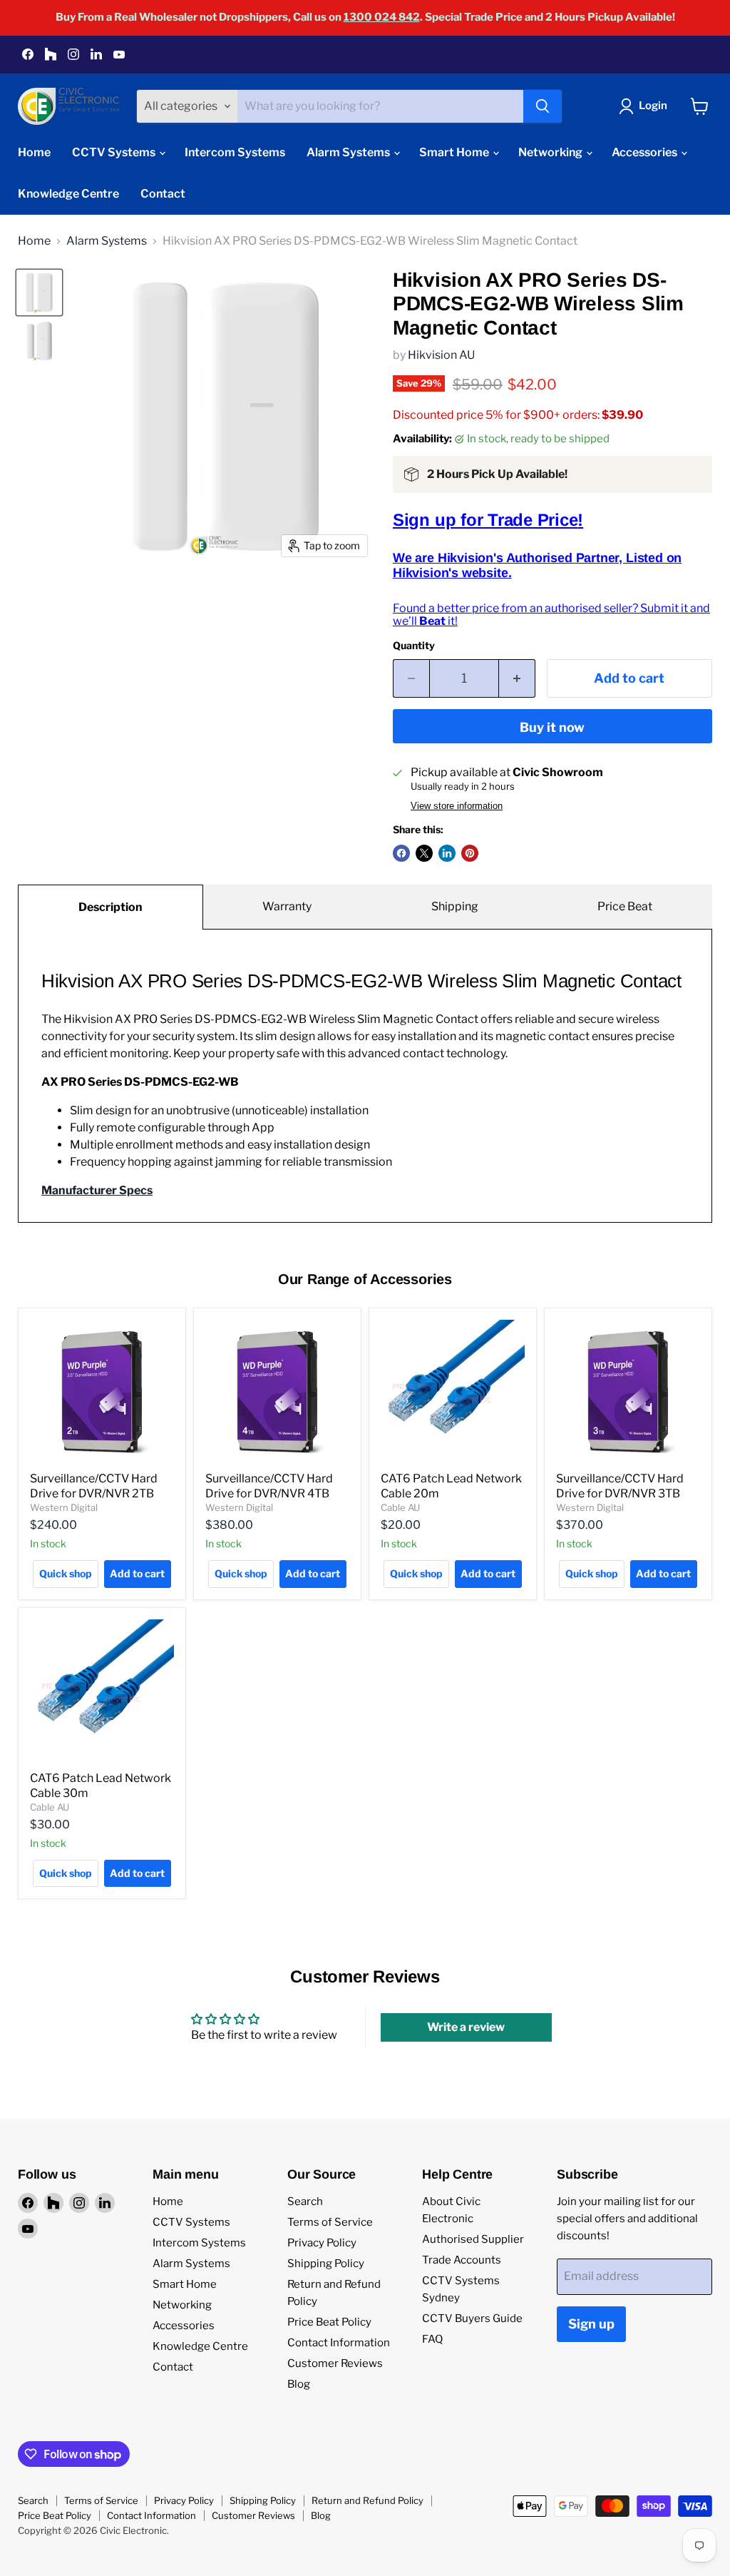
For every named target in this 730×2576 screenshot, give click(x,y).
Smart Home (455, 152)
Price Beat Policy (329, 2322)
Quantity (414, 646)
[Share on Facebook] (401, 853)
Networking (551, 152)
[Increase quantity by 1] (517, 679)
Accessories (646, 152)
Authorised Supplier (473, 2239)
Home (34, 152)
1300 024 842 (382, 17)
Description (110, 907)
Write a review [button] (466, 2027)
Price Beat (625, 906)
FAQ (432, 2339)
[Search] (543, 106)
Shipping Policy (326, 2264)
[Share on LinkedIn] (447, 853)
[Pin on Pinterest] (470, 853)
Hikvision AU (441, 355)
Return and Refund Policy (367, 2500)
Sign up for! (488, 520)
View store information (457, 806)
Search (305, 2201)
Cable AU (400, 1507)
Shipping (455, 906)
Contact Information (339, 2343)
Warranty (287, 906)
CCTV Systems (115, 152)
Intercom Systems (235, 152)
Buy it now (552, 727)
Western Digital (64, 1507)
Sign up (591, 2324)
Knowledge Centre (68, 194)
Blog (299, 2384)
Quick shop (66, 1573)
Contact (163, 194)
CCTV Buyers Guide (472, 2318)
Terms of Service (330, 2222)
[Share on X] (424, 853)
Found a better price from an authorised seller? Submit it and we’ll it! (551, 615)
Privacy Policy (322, 2243)
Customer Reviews (335, 2363)
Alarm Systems (349, 152)
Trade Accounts (462, 2260)
